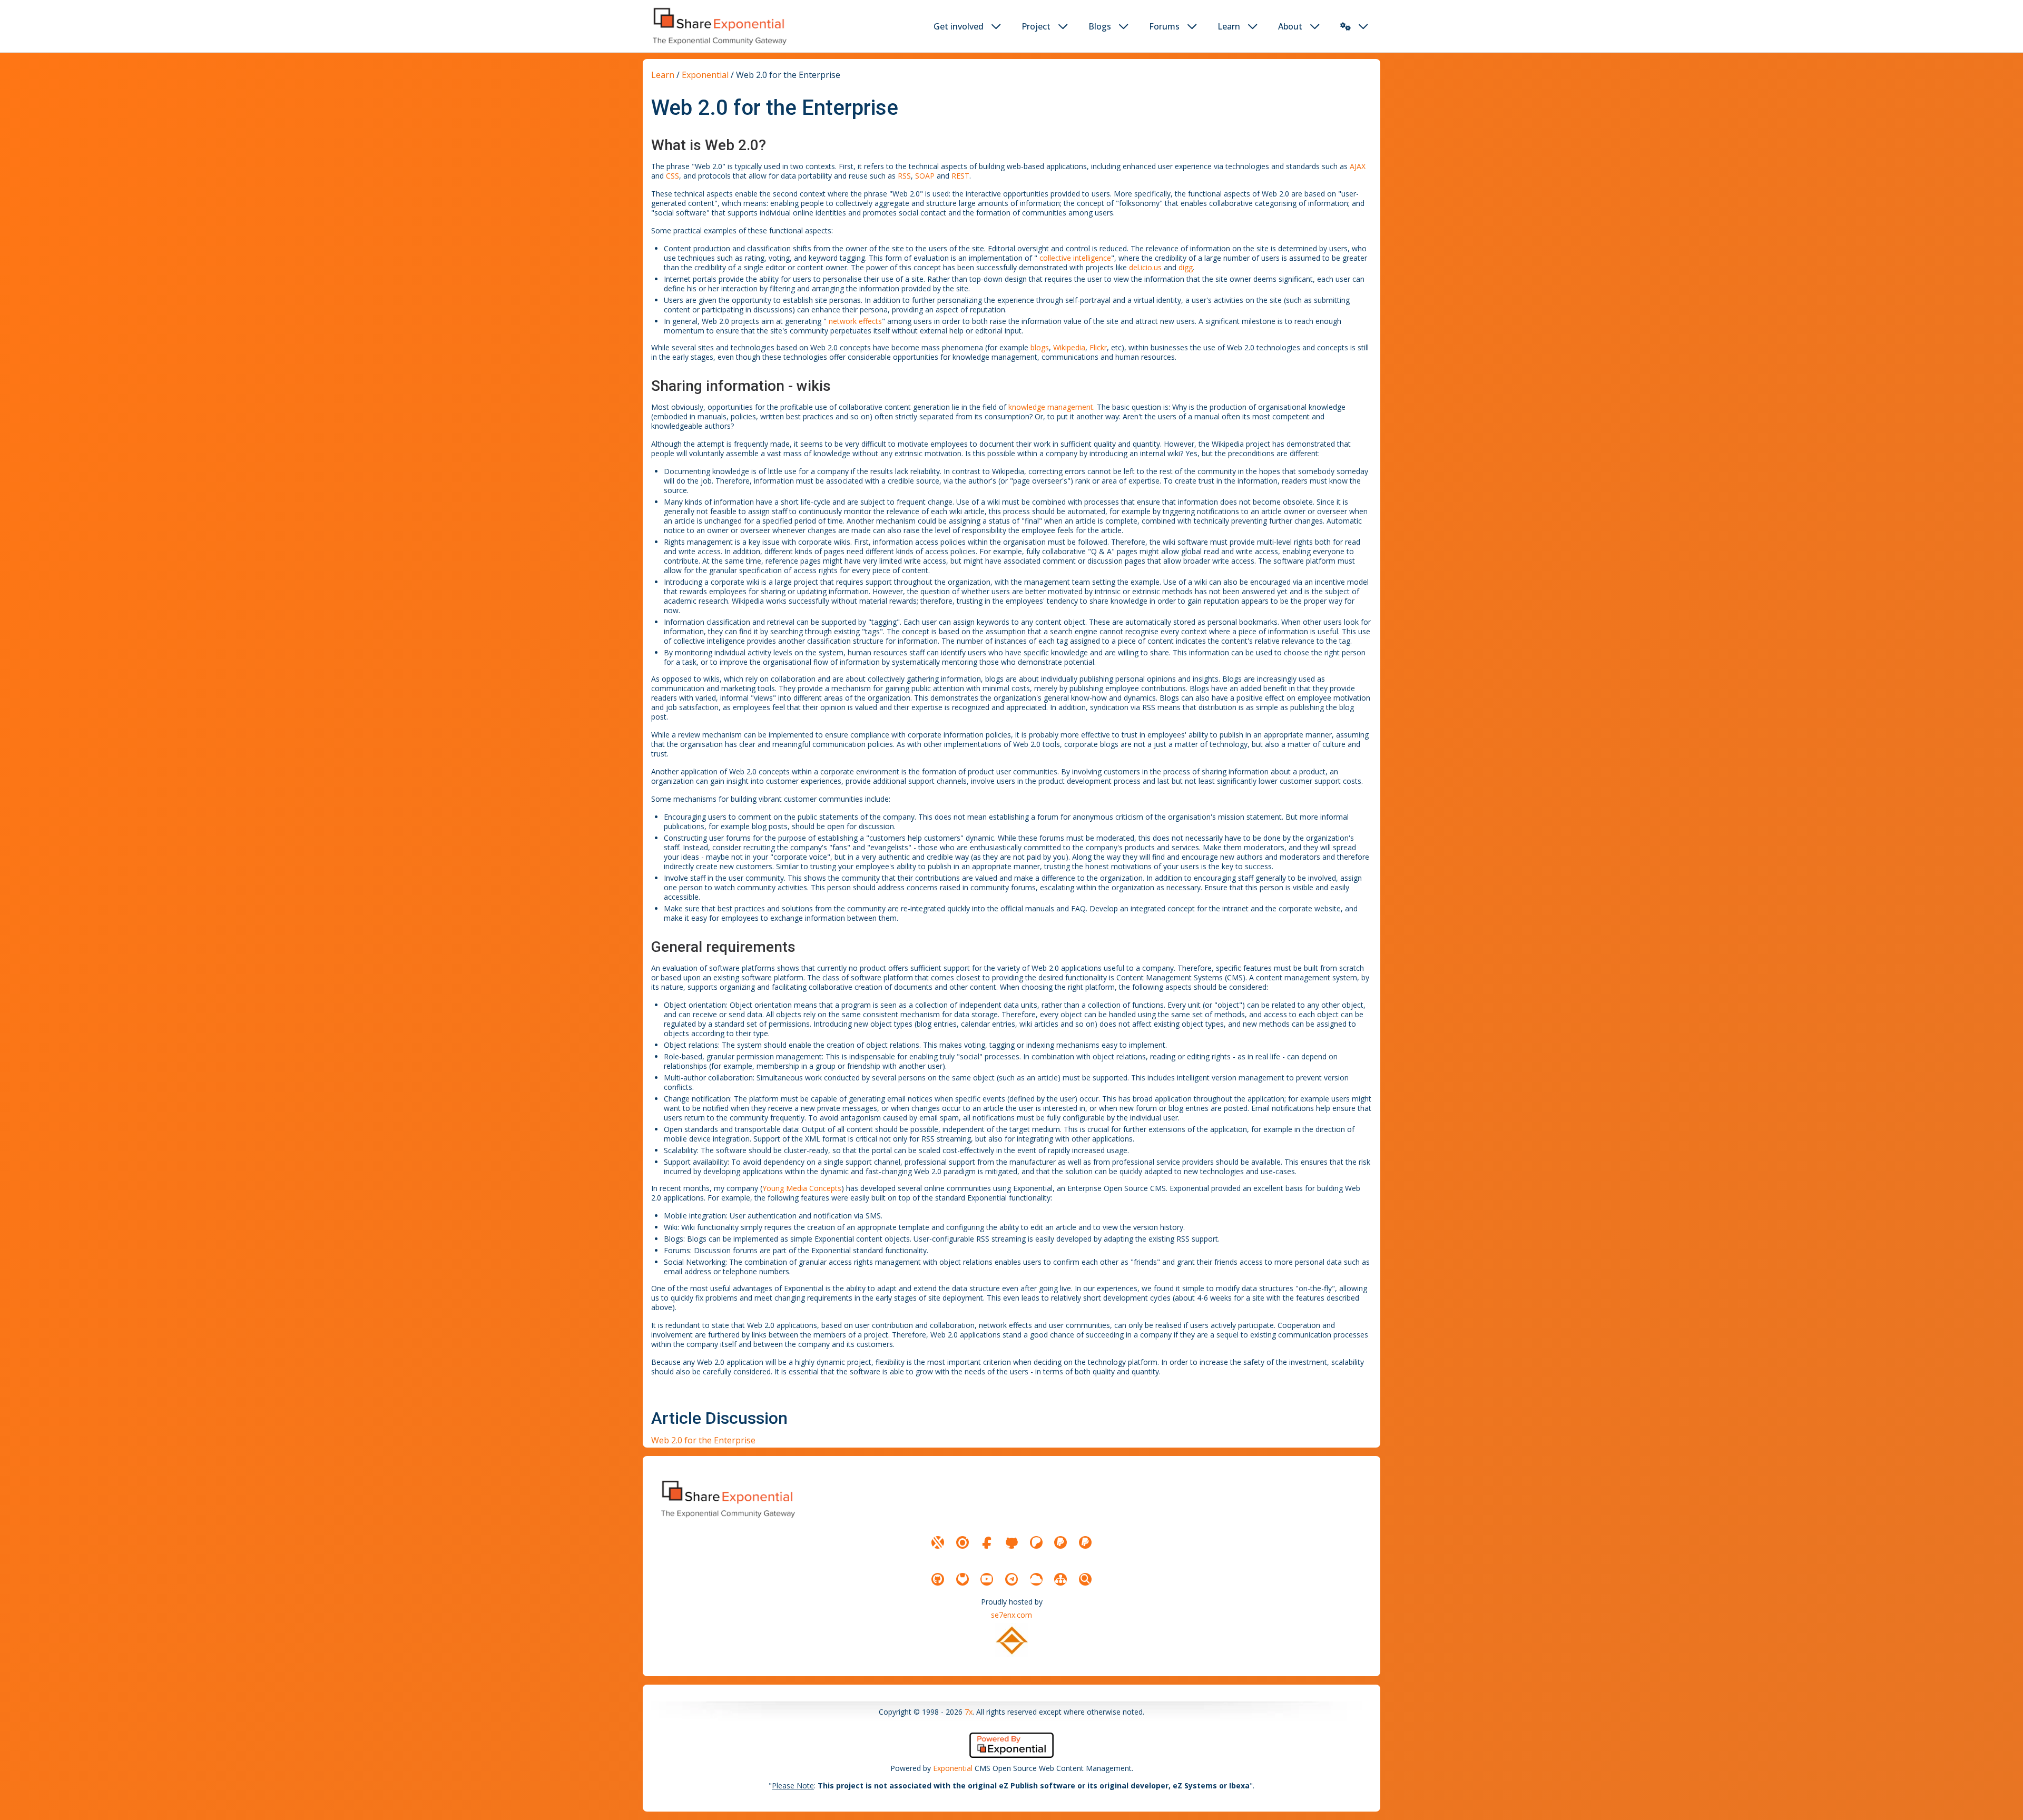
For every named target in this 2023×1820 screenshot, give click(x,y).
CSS (672, 176)
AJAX (1358, 166)
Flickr (1098, 347)
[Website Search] (1085, 1579)
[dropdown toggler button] (996, 26)
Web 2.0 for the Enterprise (703, 1440)
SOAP (925, 176)
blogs (1040, 347)
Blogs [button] (1100, 26)
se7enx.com (1011, 1615)
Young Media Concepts (802, 1188)
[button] (1346, 26)
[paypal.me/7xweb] (1060, 1542)
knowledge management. (1052, 407)
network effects (855, 321)
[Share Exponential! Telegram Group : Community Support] (1011, 1579)
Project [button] (1036, 26)
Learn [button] (1229, 26)
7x (969, 1712)
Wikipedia (1069, 347)
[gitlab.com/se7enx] (963, 1579)
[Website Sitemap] (1060, 1579)
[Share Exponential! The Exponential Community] (719, 26)
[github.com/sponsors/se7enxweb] (1011, 1542)
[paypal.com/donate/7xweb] (1085, 1542)
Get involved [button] (959, 26)
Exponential (705, 75)
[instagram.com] (963, 1542)
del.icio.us (1145, 267)
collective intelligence (1075, 258)
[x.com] (938, 1542)
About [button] (1290, 26)
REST (960, 176)
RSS (904, 176)
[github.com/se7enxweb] (938, 1579)
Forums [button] (1164, 26)
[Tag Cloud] (1036, 1579)
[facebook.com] (987, 1542)
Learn (663, 75)
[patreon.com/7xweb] (1036, 1542)
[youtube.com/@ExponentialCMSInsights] (987, 1579)
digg (1186, 267)
